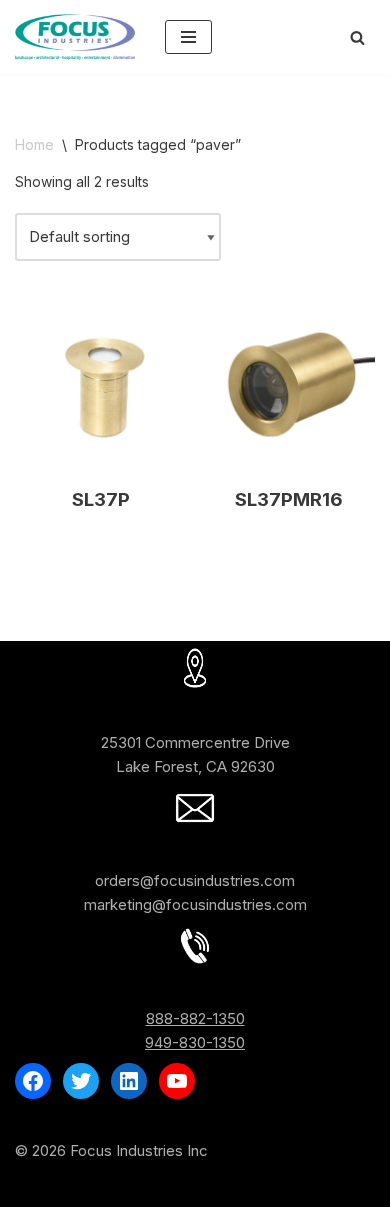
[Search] (357, 37)
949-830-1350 (195, 1042)
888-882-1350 (195, 1018)
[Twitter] (81, 1081)
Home (34, 144)
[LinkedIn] (129, 1081)
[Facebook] (33, 1081)
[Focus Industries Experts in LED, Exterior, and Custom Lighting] (75, 37)
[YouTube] (177, 1081)
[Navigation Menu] (188, 37)
